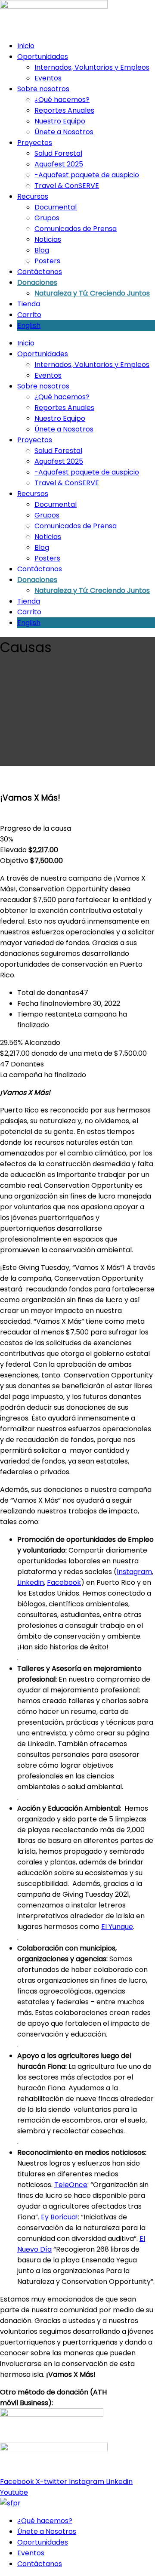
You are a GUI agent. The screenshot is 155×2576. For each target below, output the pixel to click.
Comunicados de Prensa (76, 229)
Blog (42, 250)
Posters (47, 261)
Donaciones (37, 282)
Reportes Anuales (64, 110)
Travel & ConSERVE (67, 186)
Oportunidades (43, 57)
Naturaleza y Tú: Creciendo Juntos (92, 293)
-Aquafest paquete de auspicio (87, 175)
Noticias (48, 239)
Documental (56, 207)
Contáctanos (40, 272)
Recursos (33, 196)
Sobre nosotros (43, 89)
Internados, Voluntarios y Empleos (92, 67)
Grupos (47, 218)
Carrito (29, 315)
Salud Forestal (58, 153)
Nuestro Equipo (60, 121)
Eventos (48, 78)
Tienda (29, 304)
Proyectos (35, 143)
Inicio (26, 46)
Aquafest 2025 (59, 164)
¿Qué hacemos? (62, 100)
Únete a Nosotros (64, 132)
